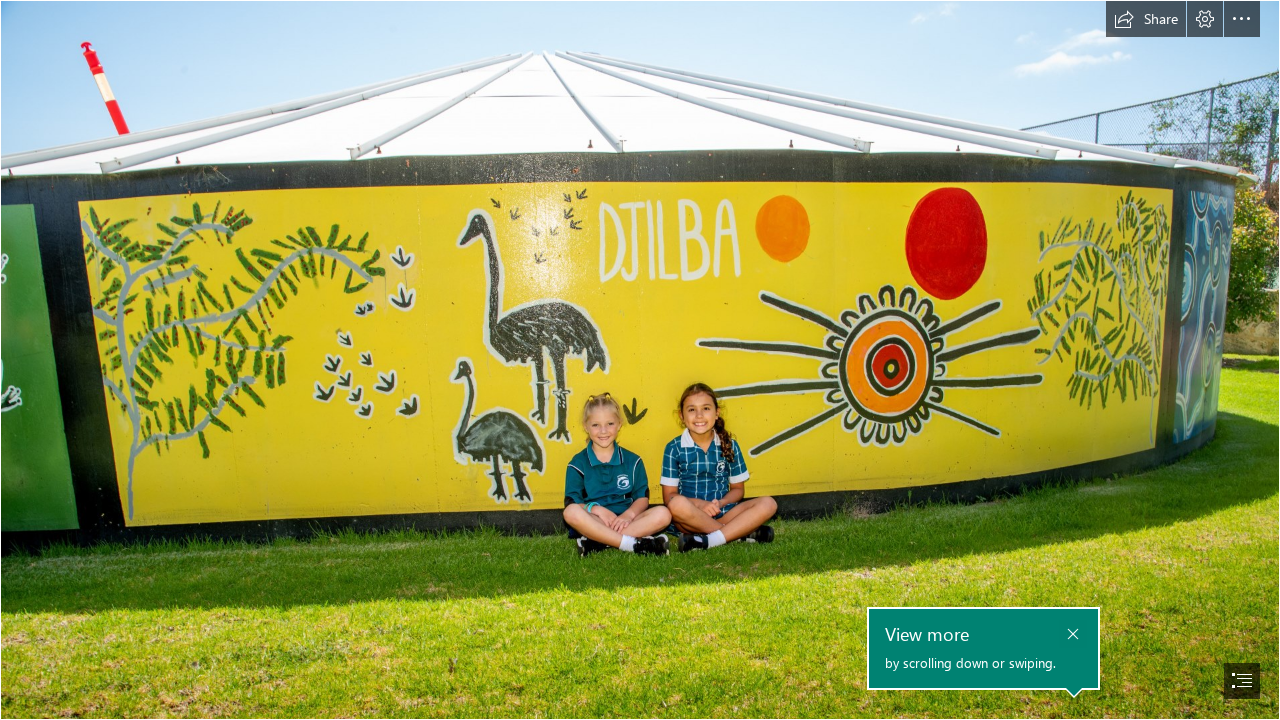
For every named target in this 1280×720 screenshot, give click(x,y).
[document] (640, 360)
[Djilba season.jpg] (640, 360)
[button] (1146, 19)
